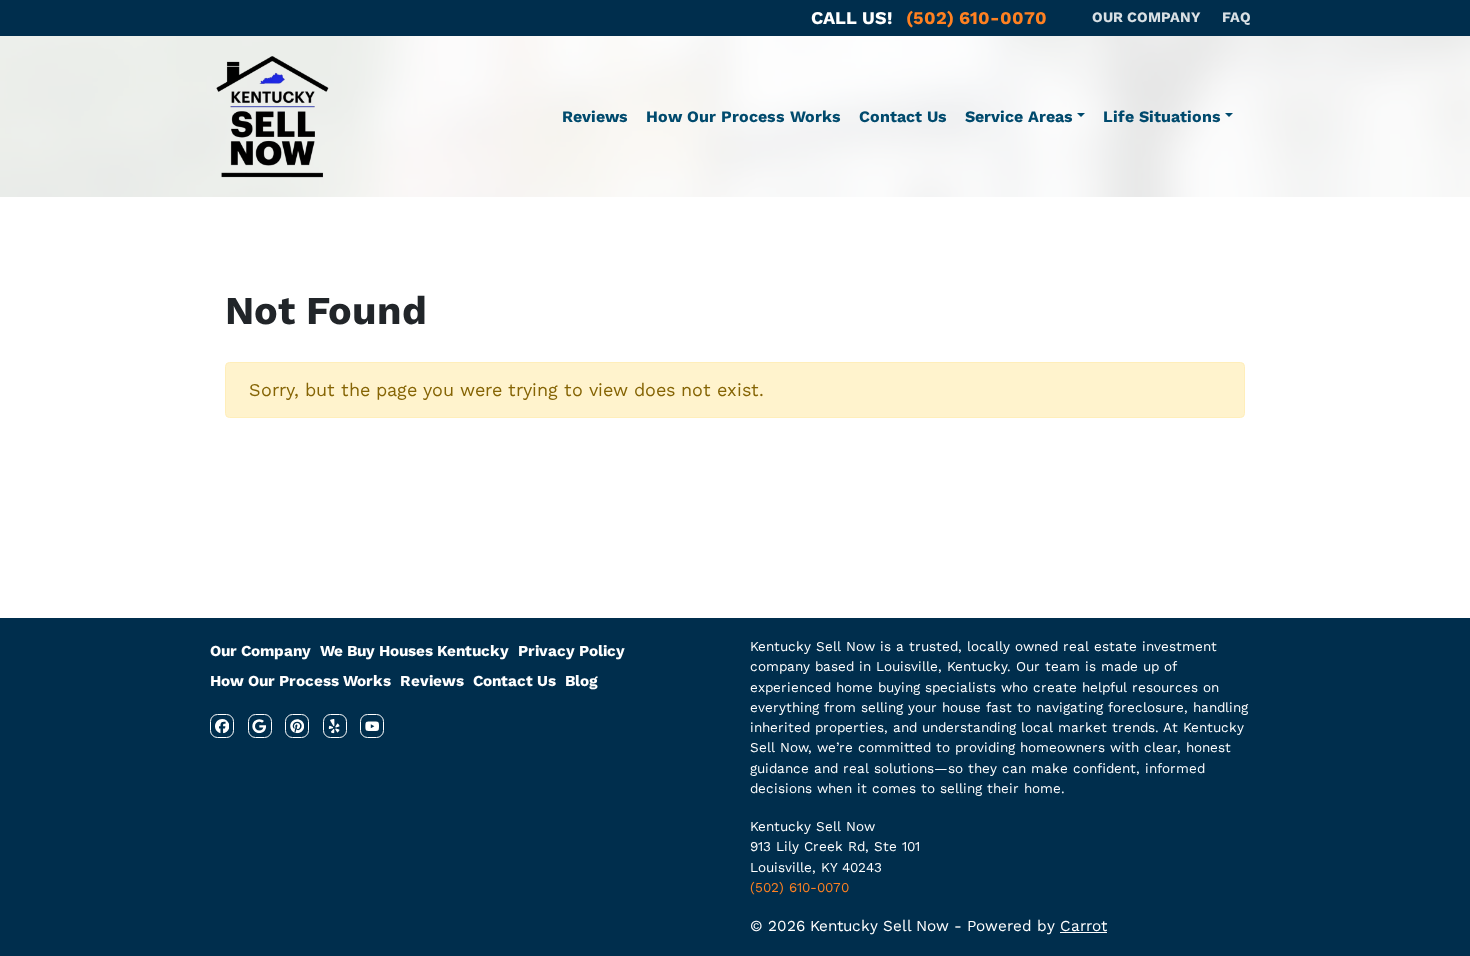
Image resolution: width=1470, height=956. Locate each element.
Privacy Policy (571, 651)
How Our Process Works (743, 116)
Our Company (260, 651)
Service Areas (1019, 116)
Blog (581, 681)
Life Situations (1162, 116)
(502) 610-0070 (799, 887)
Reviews (595, 116)
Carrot (1083, 926)
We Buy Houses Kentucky (414, 651)
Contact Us (903, 116)
